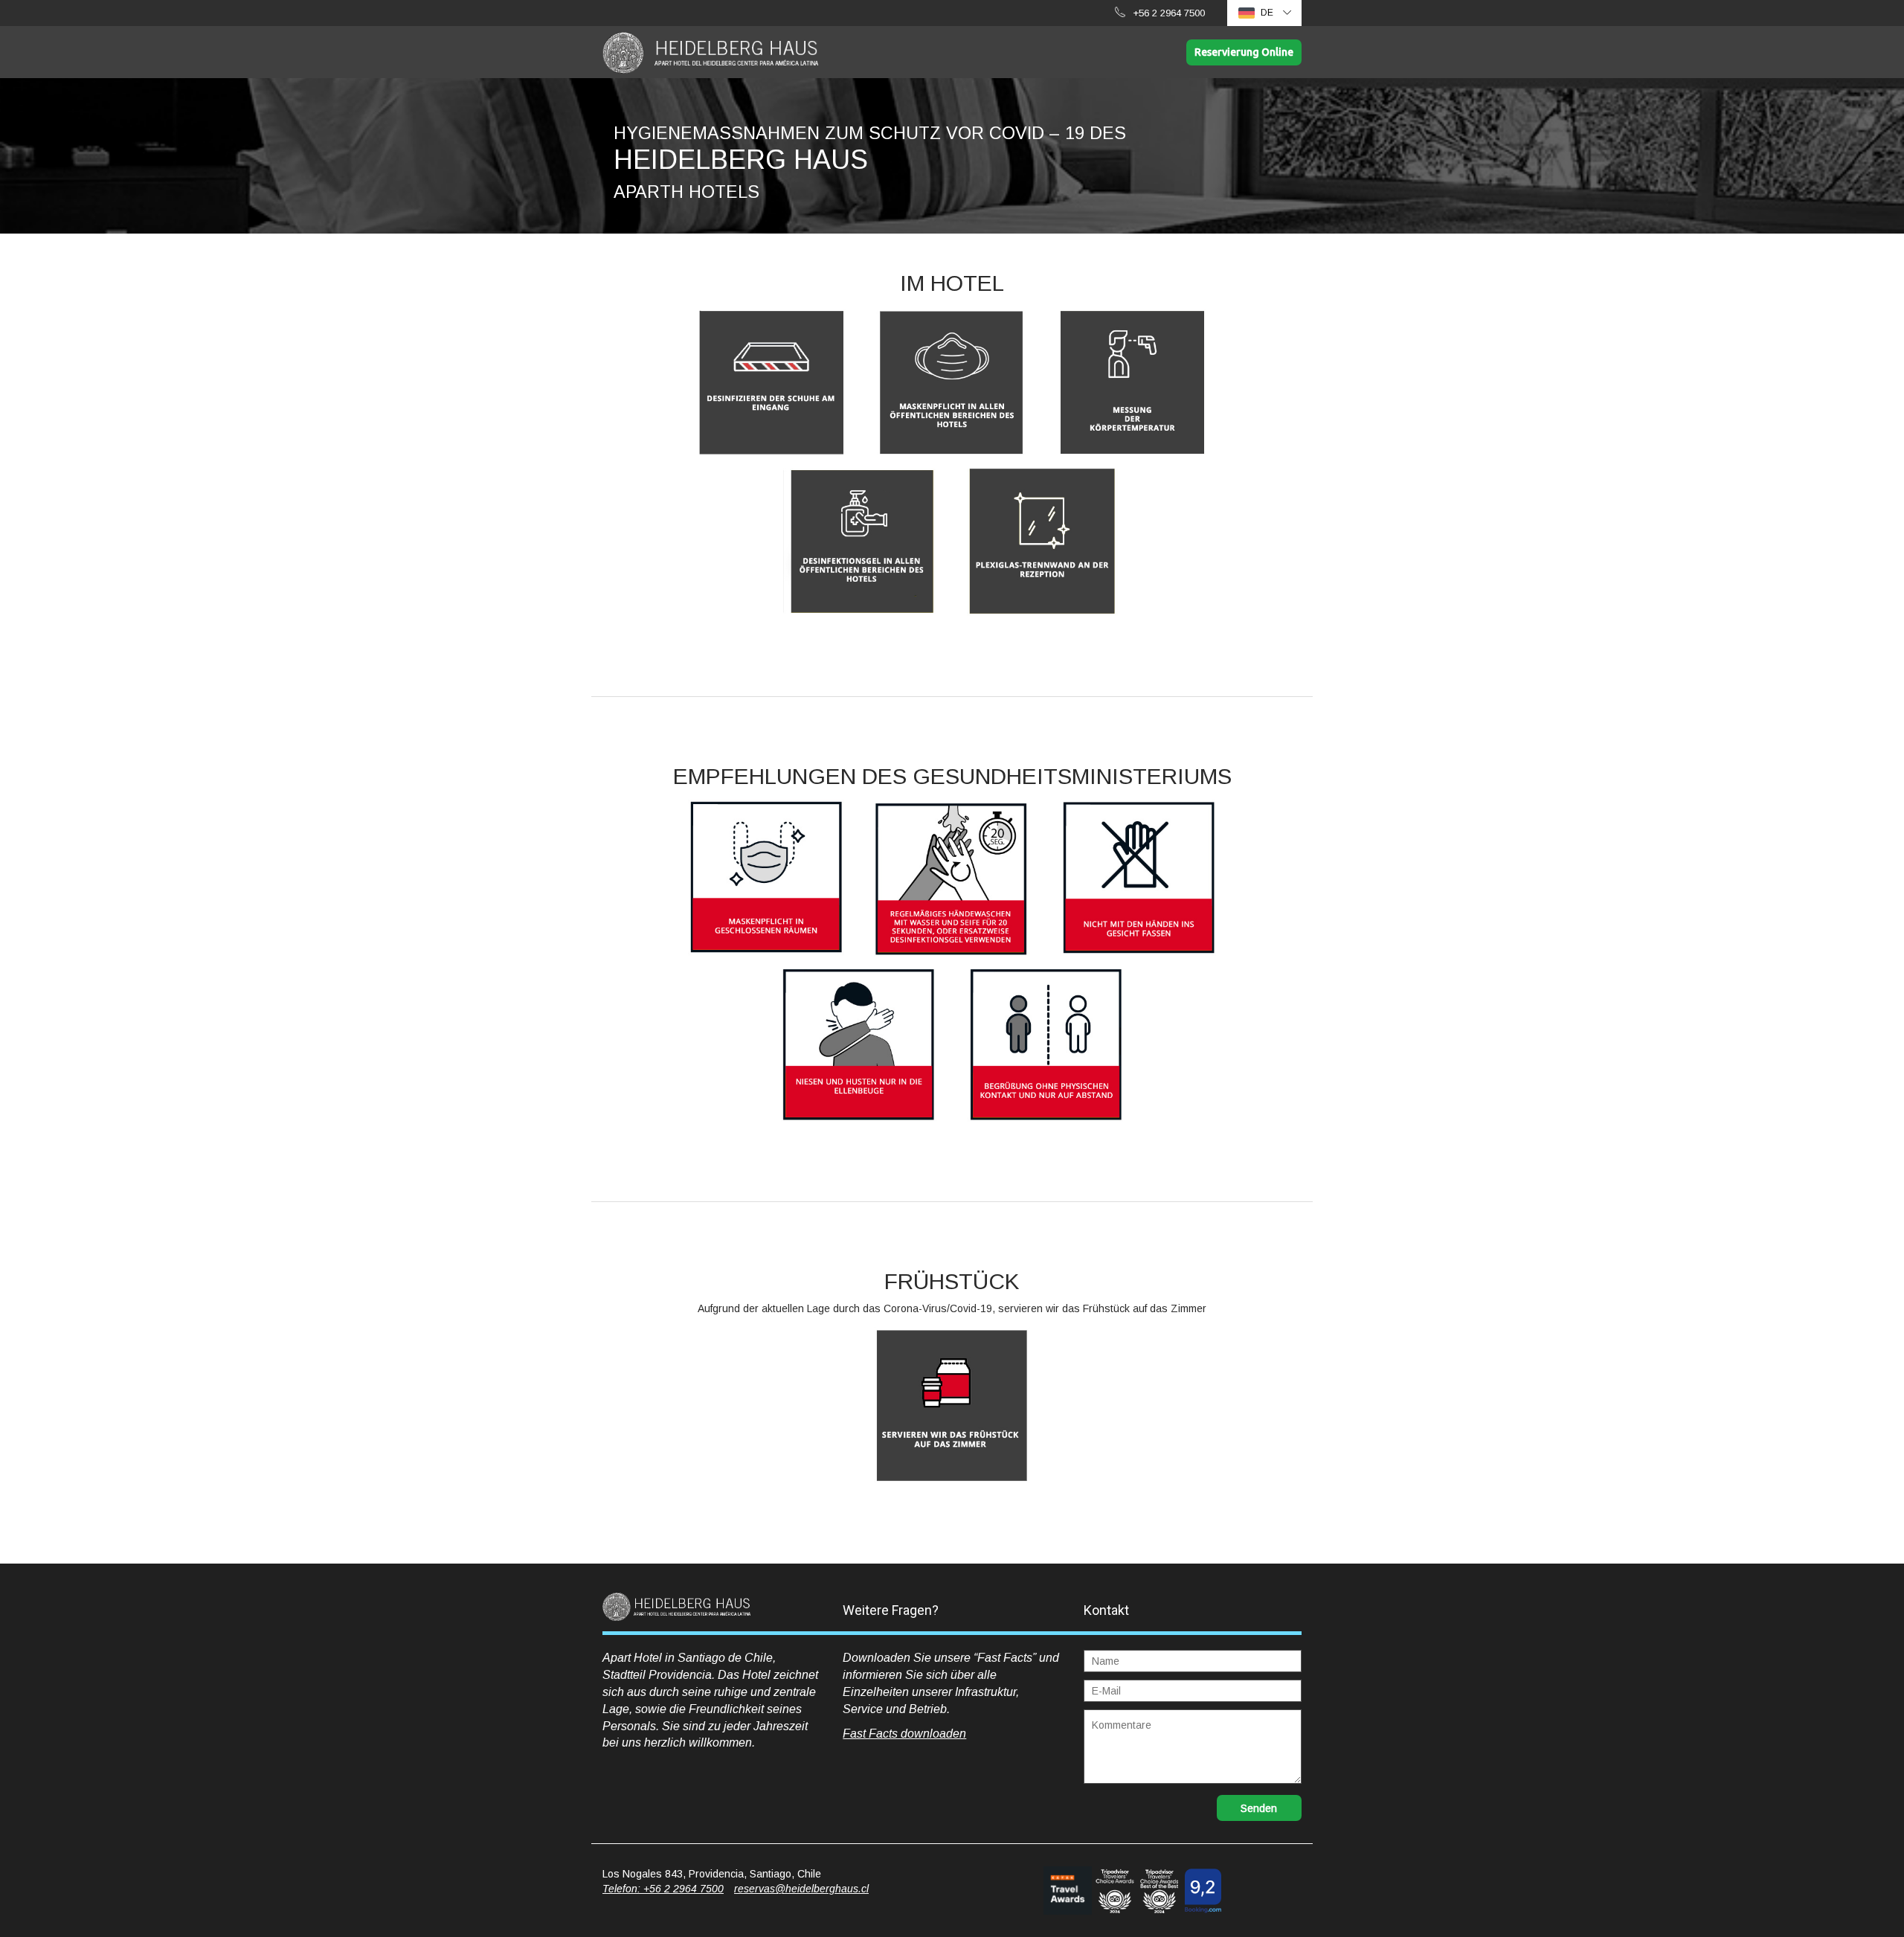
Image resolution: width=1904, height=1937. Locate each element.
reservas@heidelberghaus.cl (801, 1889)
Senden (1259, 1808)
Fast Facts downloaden (904, 1734)
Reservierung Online (1244, 52)
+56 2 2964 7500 (1169, 13)
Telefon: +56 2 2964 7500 (663, 1889)
